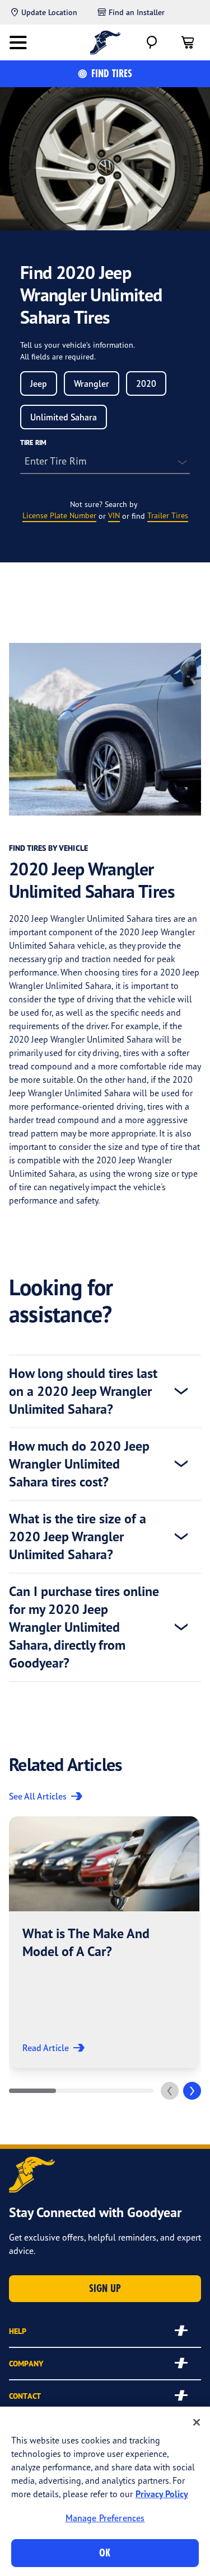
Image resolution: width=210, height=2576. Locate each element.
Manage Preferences (105, 2518)
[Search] (152, 42)
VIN (114, 515)
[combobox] (39, 383)
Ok (105, 2553)
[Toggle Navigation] (18, 42)
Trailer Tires (168, 515)
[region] (105, 2491)
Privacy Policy (162, 2494)
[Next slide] (192, 2091)
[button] (104, 1942)
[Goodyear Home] (105, 42)
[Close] (197, 2422)
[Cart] (188, 42)
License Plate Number (59, 515)
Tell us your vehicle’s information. (78, 345)
